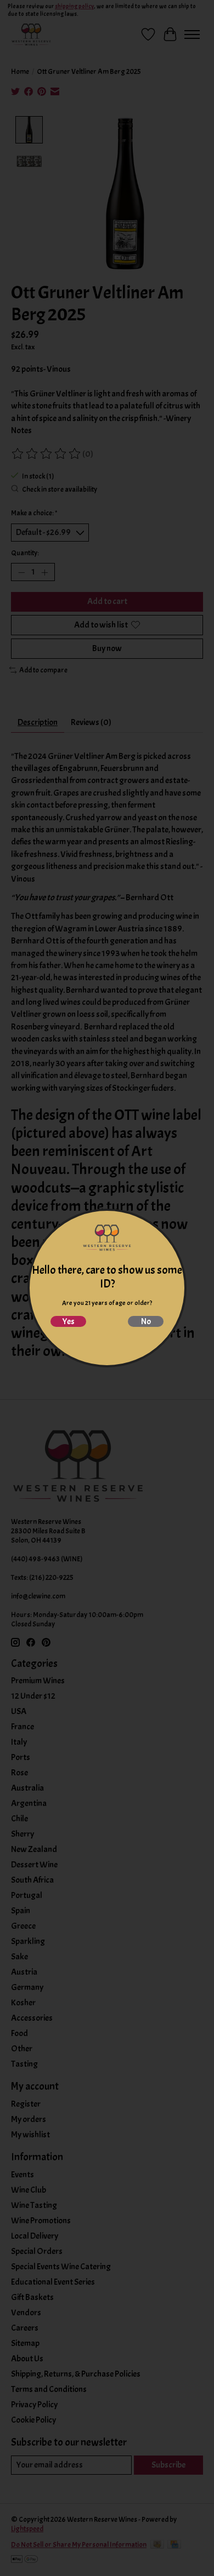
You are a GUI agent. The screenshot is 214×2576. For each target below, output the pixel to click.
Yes (68, 1321)
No (146, 1321)
